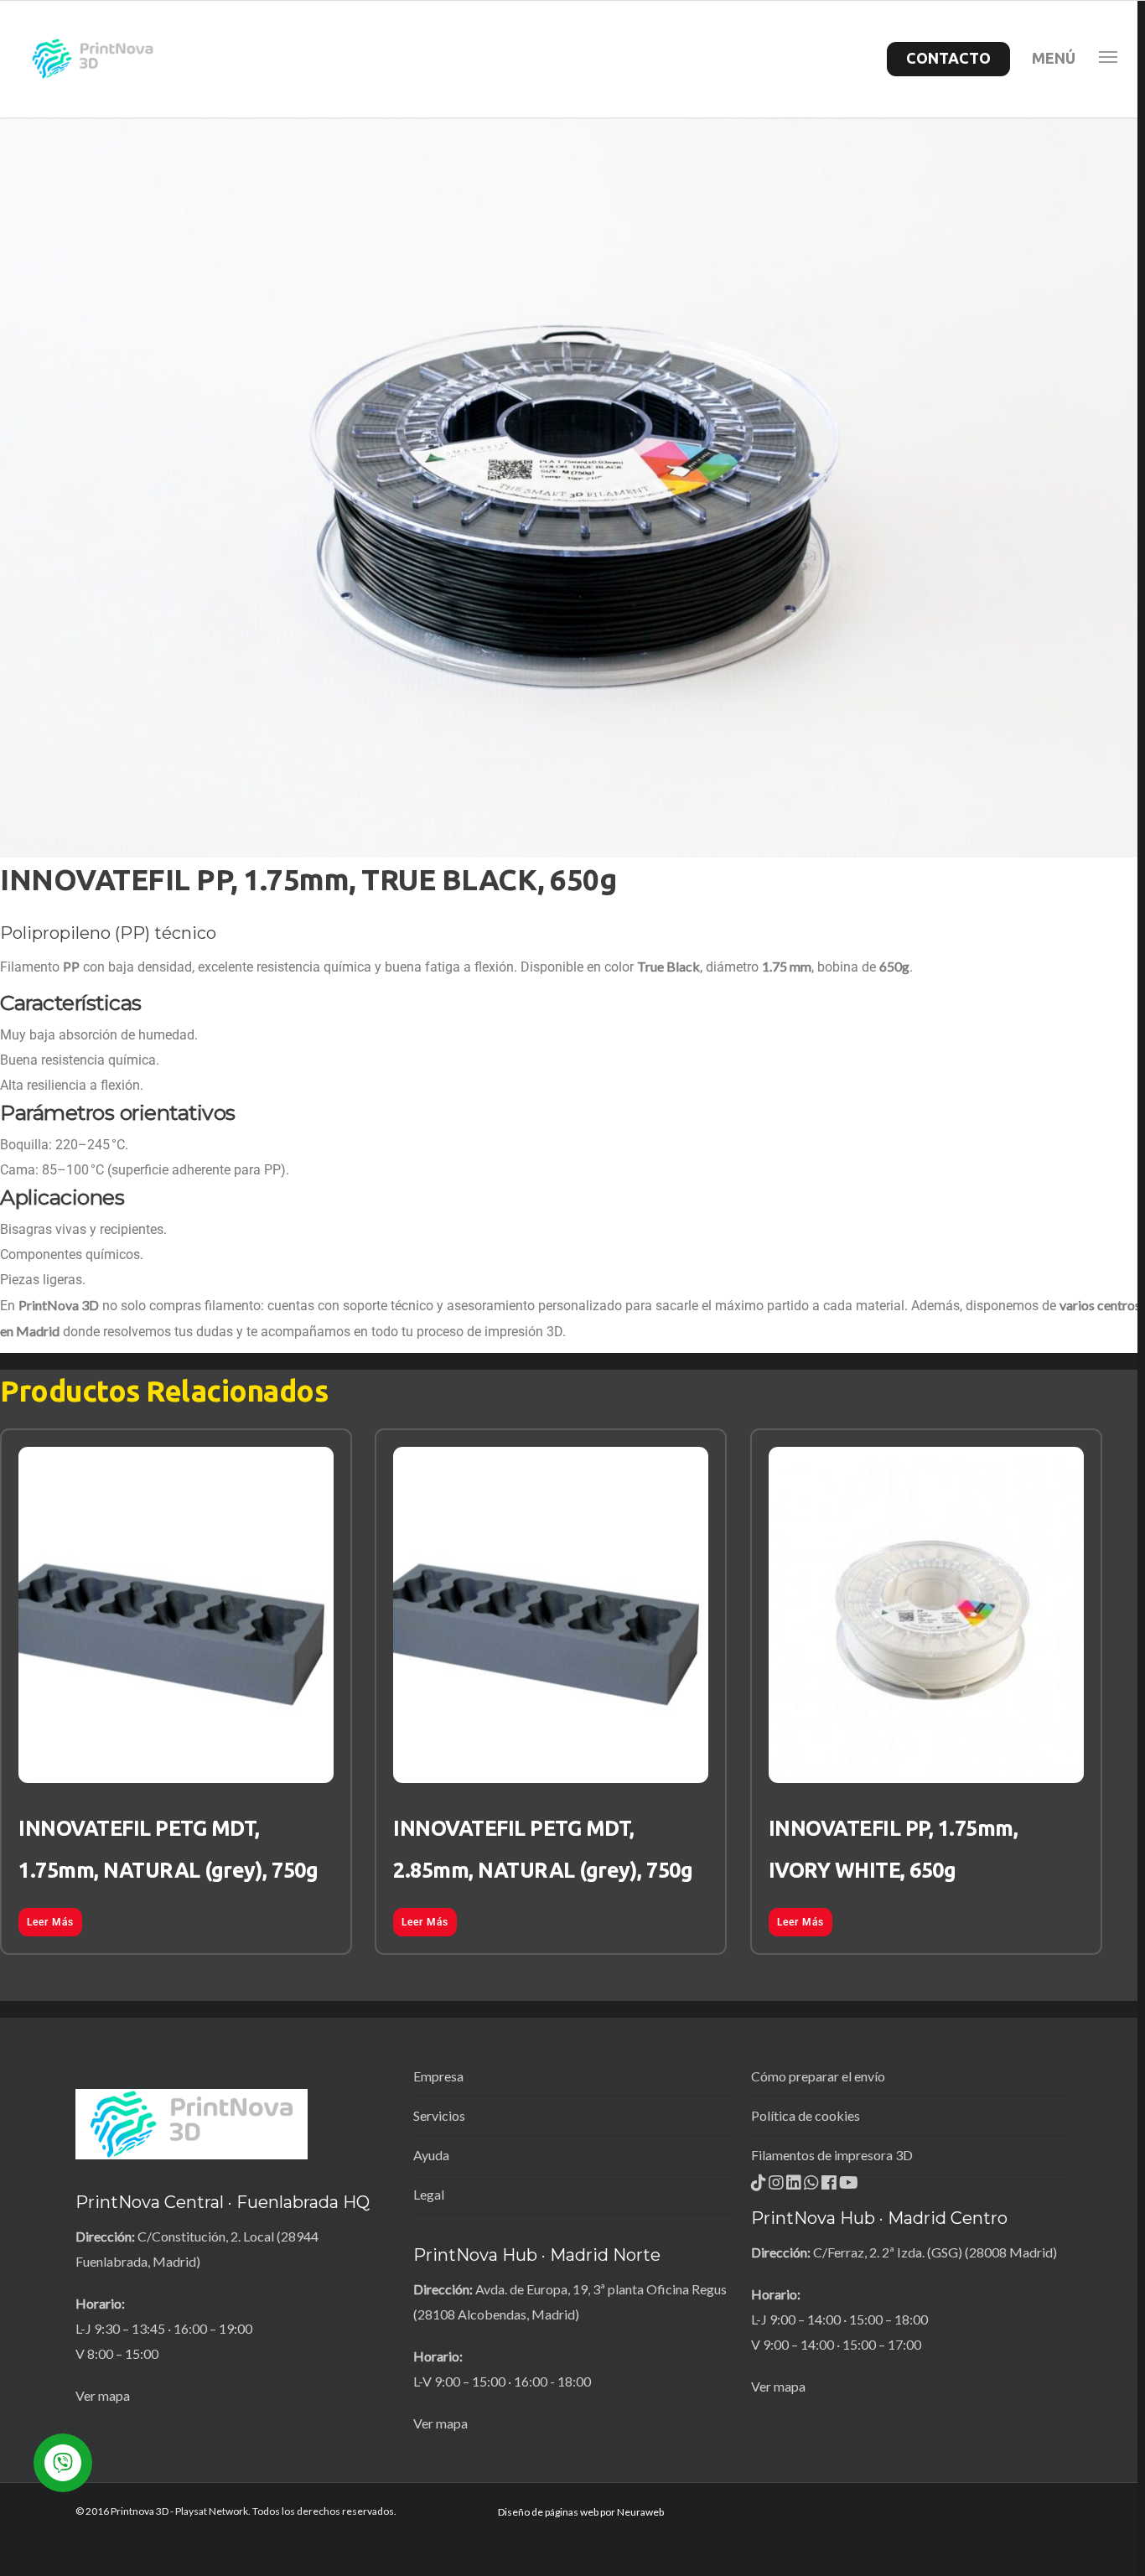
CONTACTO (948, 58)
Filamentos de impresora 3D (832, 2155)
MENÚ (1054, 58)
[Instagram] (777, 2187)
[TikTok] (760, 2187)
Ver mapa (103, 2395)
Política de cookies (806, 2115)
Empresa (438, 2076)
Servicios (439, 2115)
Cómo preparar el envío (818, 2076)
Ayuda (431, 2155)
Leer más (50, 1922)
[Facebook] (830, 2187)
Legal (429, 2194)
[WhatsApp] (813, 2187)
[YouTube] (849, 2187)
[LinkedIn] (795, 2187)
